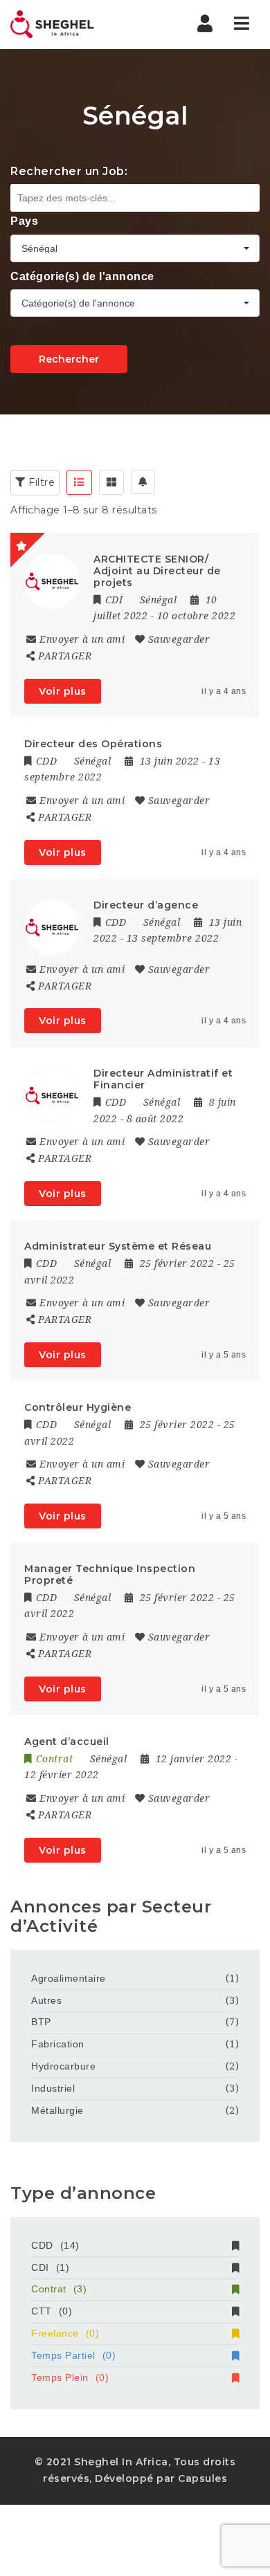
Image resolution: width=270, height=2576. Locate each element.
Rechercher (69, 359)
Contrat (59, 2289)
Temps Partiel (73, 2355)
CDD (55, 2245)
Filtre (40, 482)
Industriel (53, 2088)
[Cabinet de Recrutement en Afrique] (69, 24)
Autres (46, 2000)
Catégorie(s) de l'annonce (82, 276)
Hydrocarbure (63, 2066)
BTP (41, 2022)
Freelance (65, 2333)
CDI (50, 2267)
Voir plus (63, 691)
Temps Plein (70, 2377)
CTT (52, 2311)
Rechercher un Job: (69, 171)
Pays (24, 221)
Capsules (202, 2478)
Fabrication (58, 2044)
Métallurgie (57, 2110)
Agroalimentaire (69, 1978)
